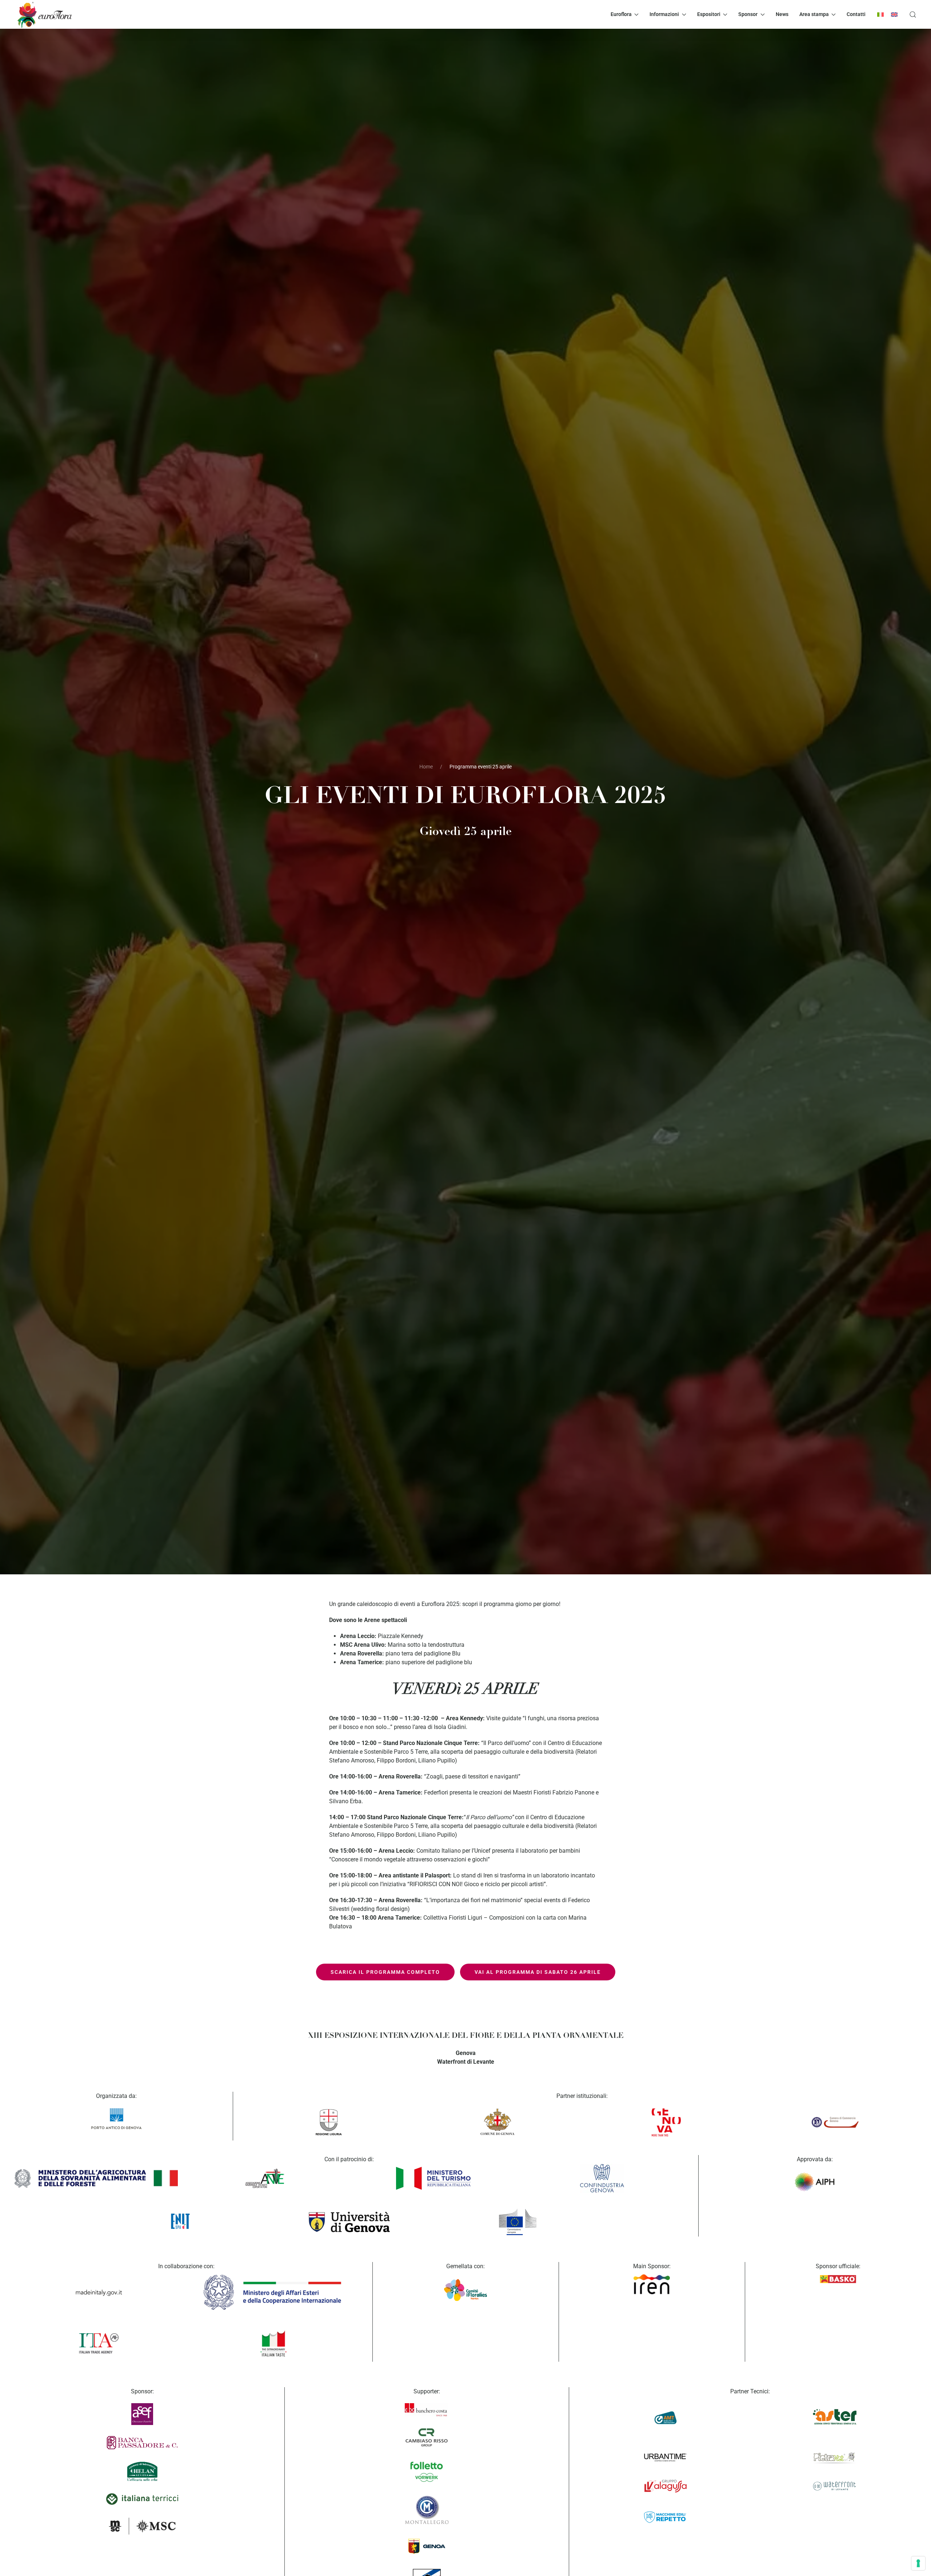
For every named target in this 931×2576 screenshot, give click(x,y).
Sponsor (748, 14)
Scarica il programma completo (385, 1972)
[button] (913, 14)
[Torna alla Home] (44, 14)
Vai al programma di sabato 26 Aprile (538, 1972)
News (782, 14)
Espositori (709, 14)
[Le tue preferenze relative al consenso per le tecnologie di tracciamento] (918, 2563)
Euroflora (621, 14)
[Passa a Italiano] (880, 14)
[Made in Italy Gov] (99, 2293)
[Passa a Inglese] (894, 14)
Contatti (856, 14)
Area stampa (814, 14)
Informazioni (664, 14)
